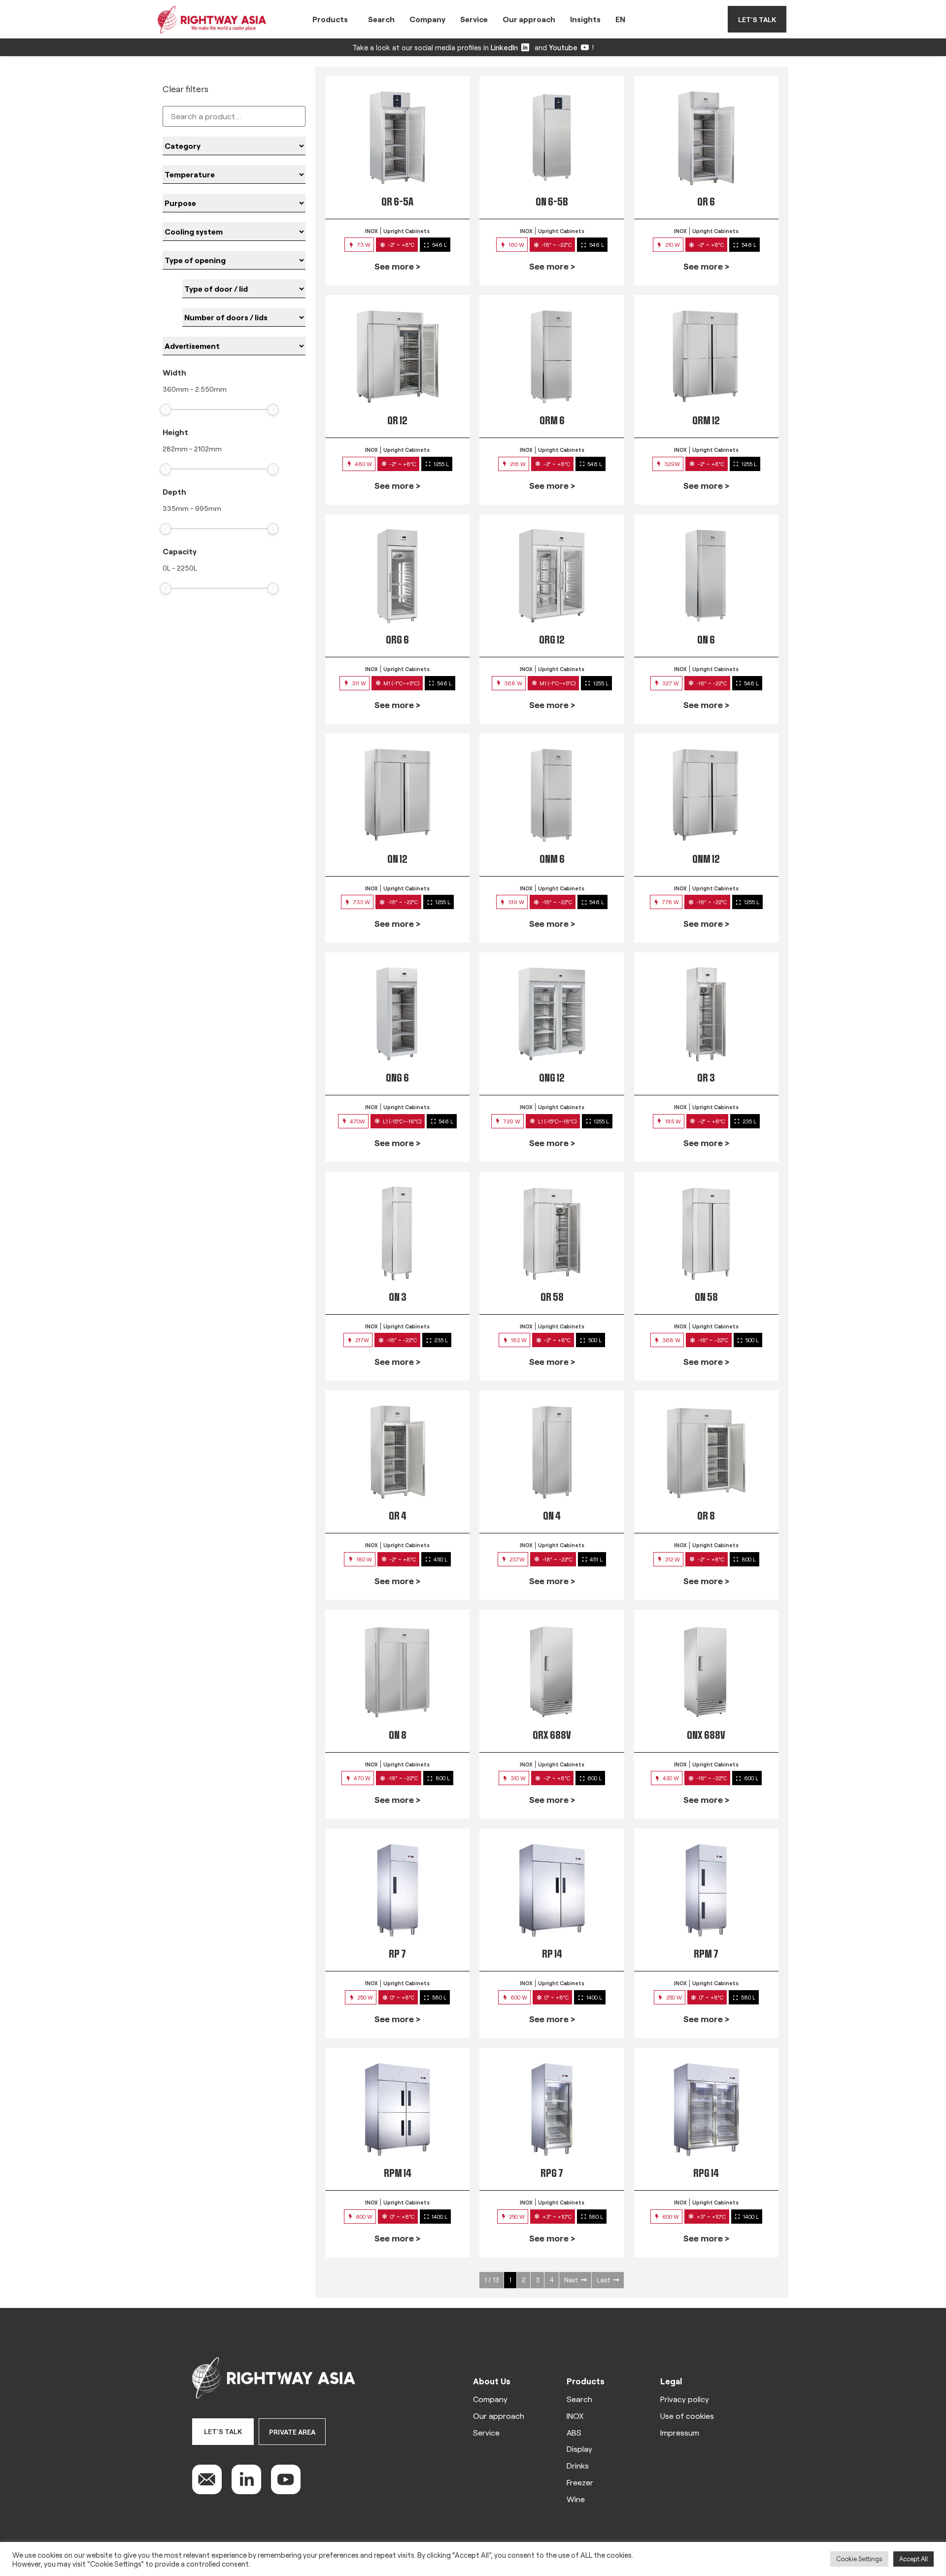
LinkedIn (504, 47)
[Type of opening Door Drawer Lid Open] (234, 260)
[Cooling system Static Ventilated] (234, 232)
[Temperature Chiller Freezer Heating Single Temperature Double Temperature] (234, 174)
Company (427, 19)
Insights (585, 19)
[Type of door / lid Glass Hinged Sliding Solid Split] (244, 289)
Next (571, 2280)
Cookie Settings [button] (859, 2559)
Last (603, 2280)
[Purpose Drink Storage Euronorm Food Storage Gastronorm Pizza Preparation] (234, 203)
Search (381, 19)
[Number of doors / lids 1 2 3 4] (244, 317)
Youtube (563, 47)
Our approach (529, 19)
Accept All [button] (913, 2559)
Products (330, 19)
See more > (397, 266)
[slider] (166, 409)
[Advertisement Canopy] (234, 346)
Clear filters (186, 89)
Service (474, 19)
